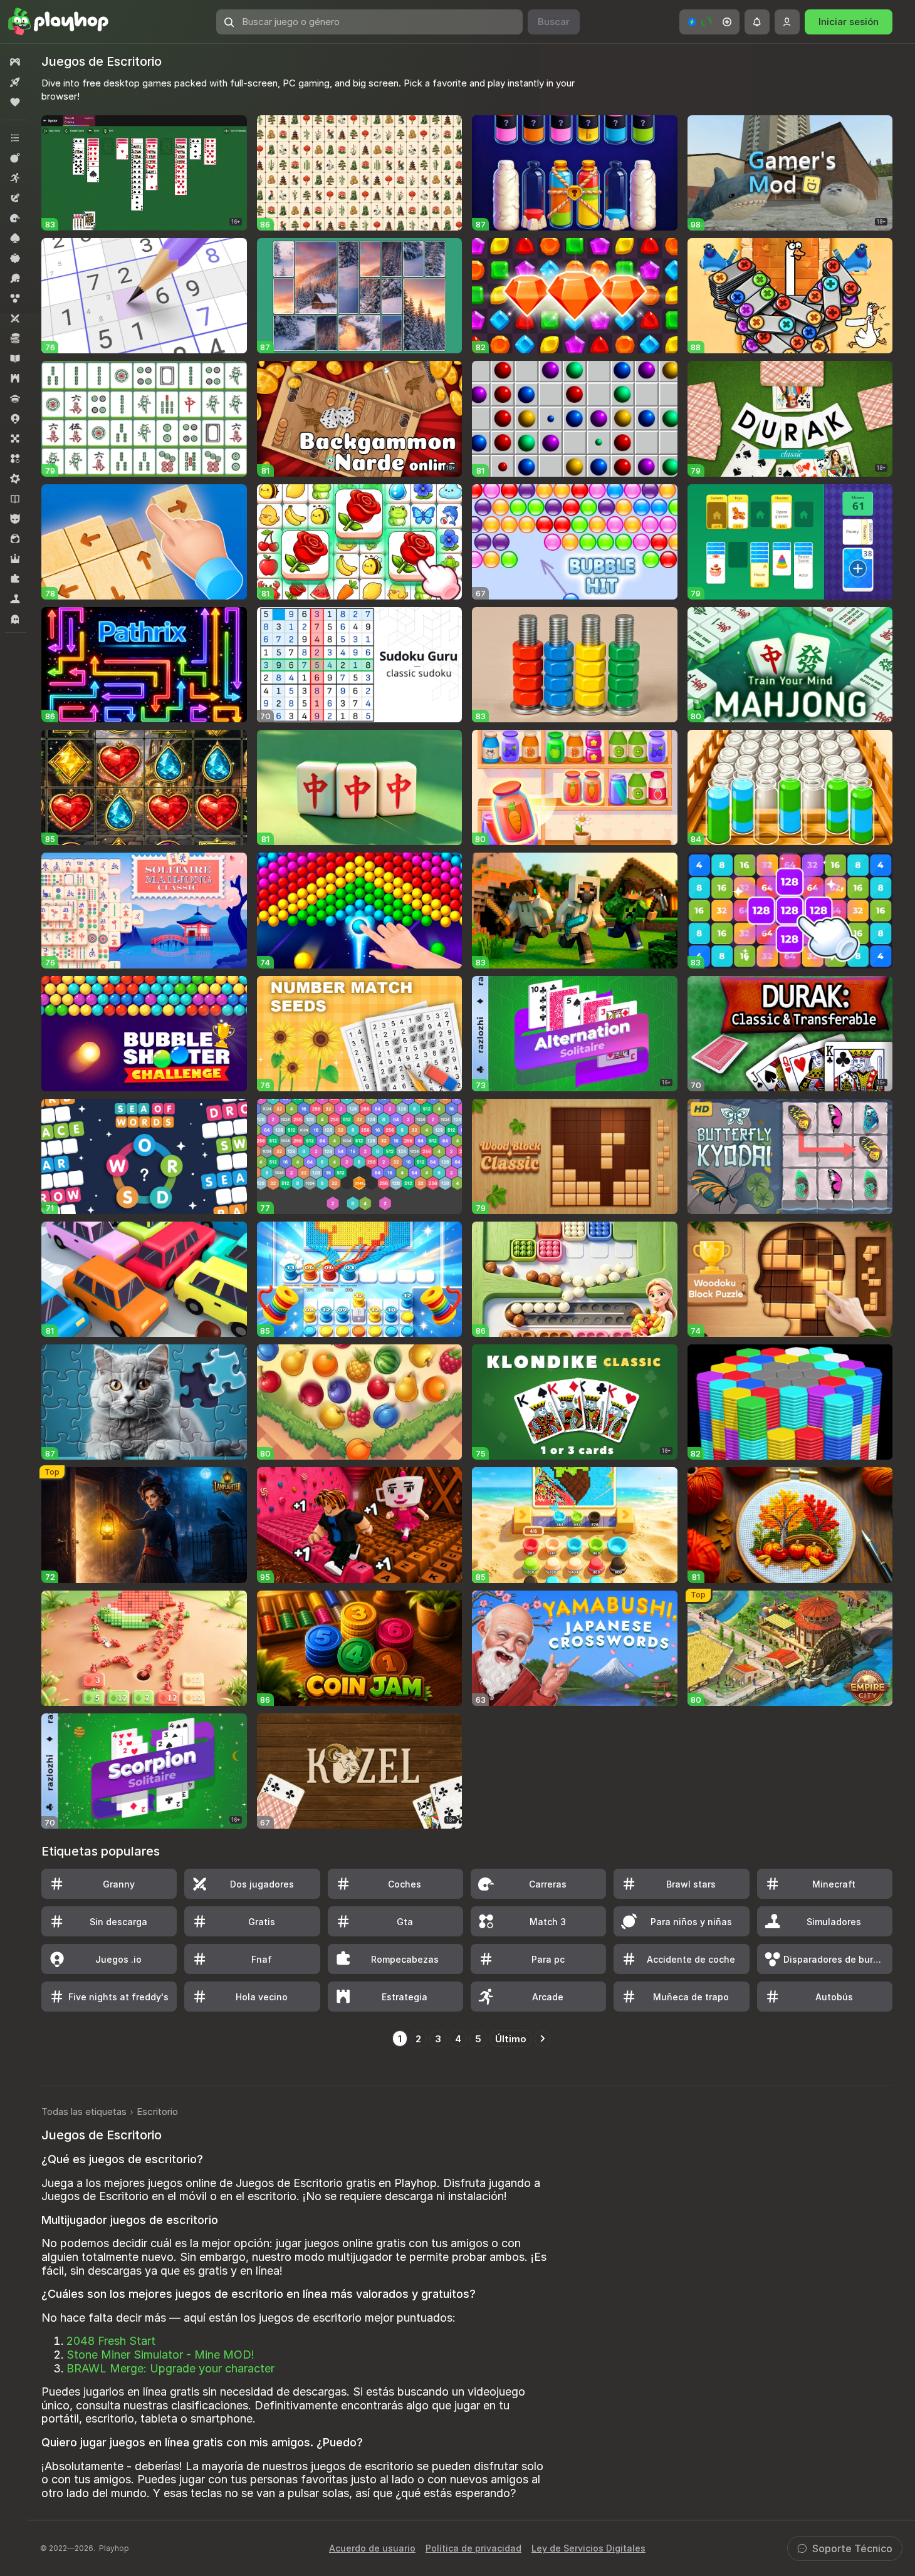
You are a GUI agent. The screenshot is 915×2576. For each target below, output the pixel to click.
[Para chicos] (15, 519)
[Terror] (15, 619)
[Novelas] (15, 499)
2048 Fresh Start (111, 2341)
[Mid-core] (15, 479)
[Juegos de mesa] (15, 439)
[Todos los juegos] (15, 62)
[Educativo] (15, 358)
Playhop (114, 2548)
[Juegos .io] (15, 418)
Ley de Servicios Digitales (588, 2548)
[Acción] (15, 158)
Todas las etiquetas (84, 2111)
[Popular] (15, 102)
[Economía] (15, 338)
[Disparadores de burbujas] (15, 298)
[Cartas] (15, 238)
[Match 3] (15, 459)
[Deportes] (15, 278)
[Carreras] (15, 218)
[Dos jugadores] (15, 318)
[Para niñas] (15, 539)
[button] (709, 22)
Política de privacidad (473, 2548)
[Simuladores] (15, 599)
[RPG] (15, 559)
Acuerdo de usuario (372, 2548)
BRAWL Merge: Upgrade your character (170, 2368)
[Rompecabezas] (15, 579)
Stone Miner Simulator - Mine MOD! (160, 2355)
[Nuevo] (15, 82)
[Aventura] (15, 198)
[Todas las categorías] (15, 138)
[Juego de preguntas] (15, 398)
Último (511, 2039)
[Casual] (15, 258)
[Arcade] (15, 178)
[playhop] (58, 22)
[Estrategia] (15, 378)
